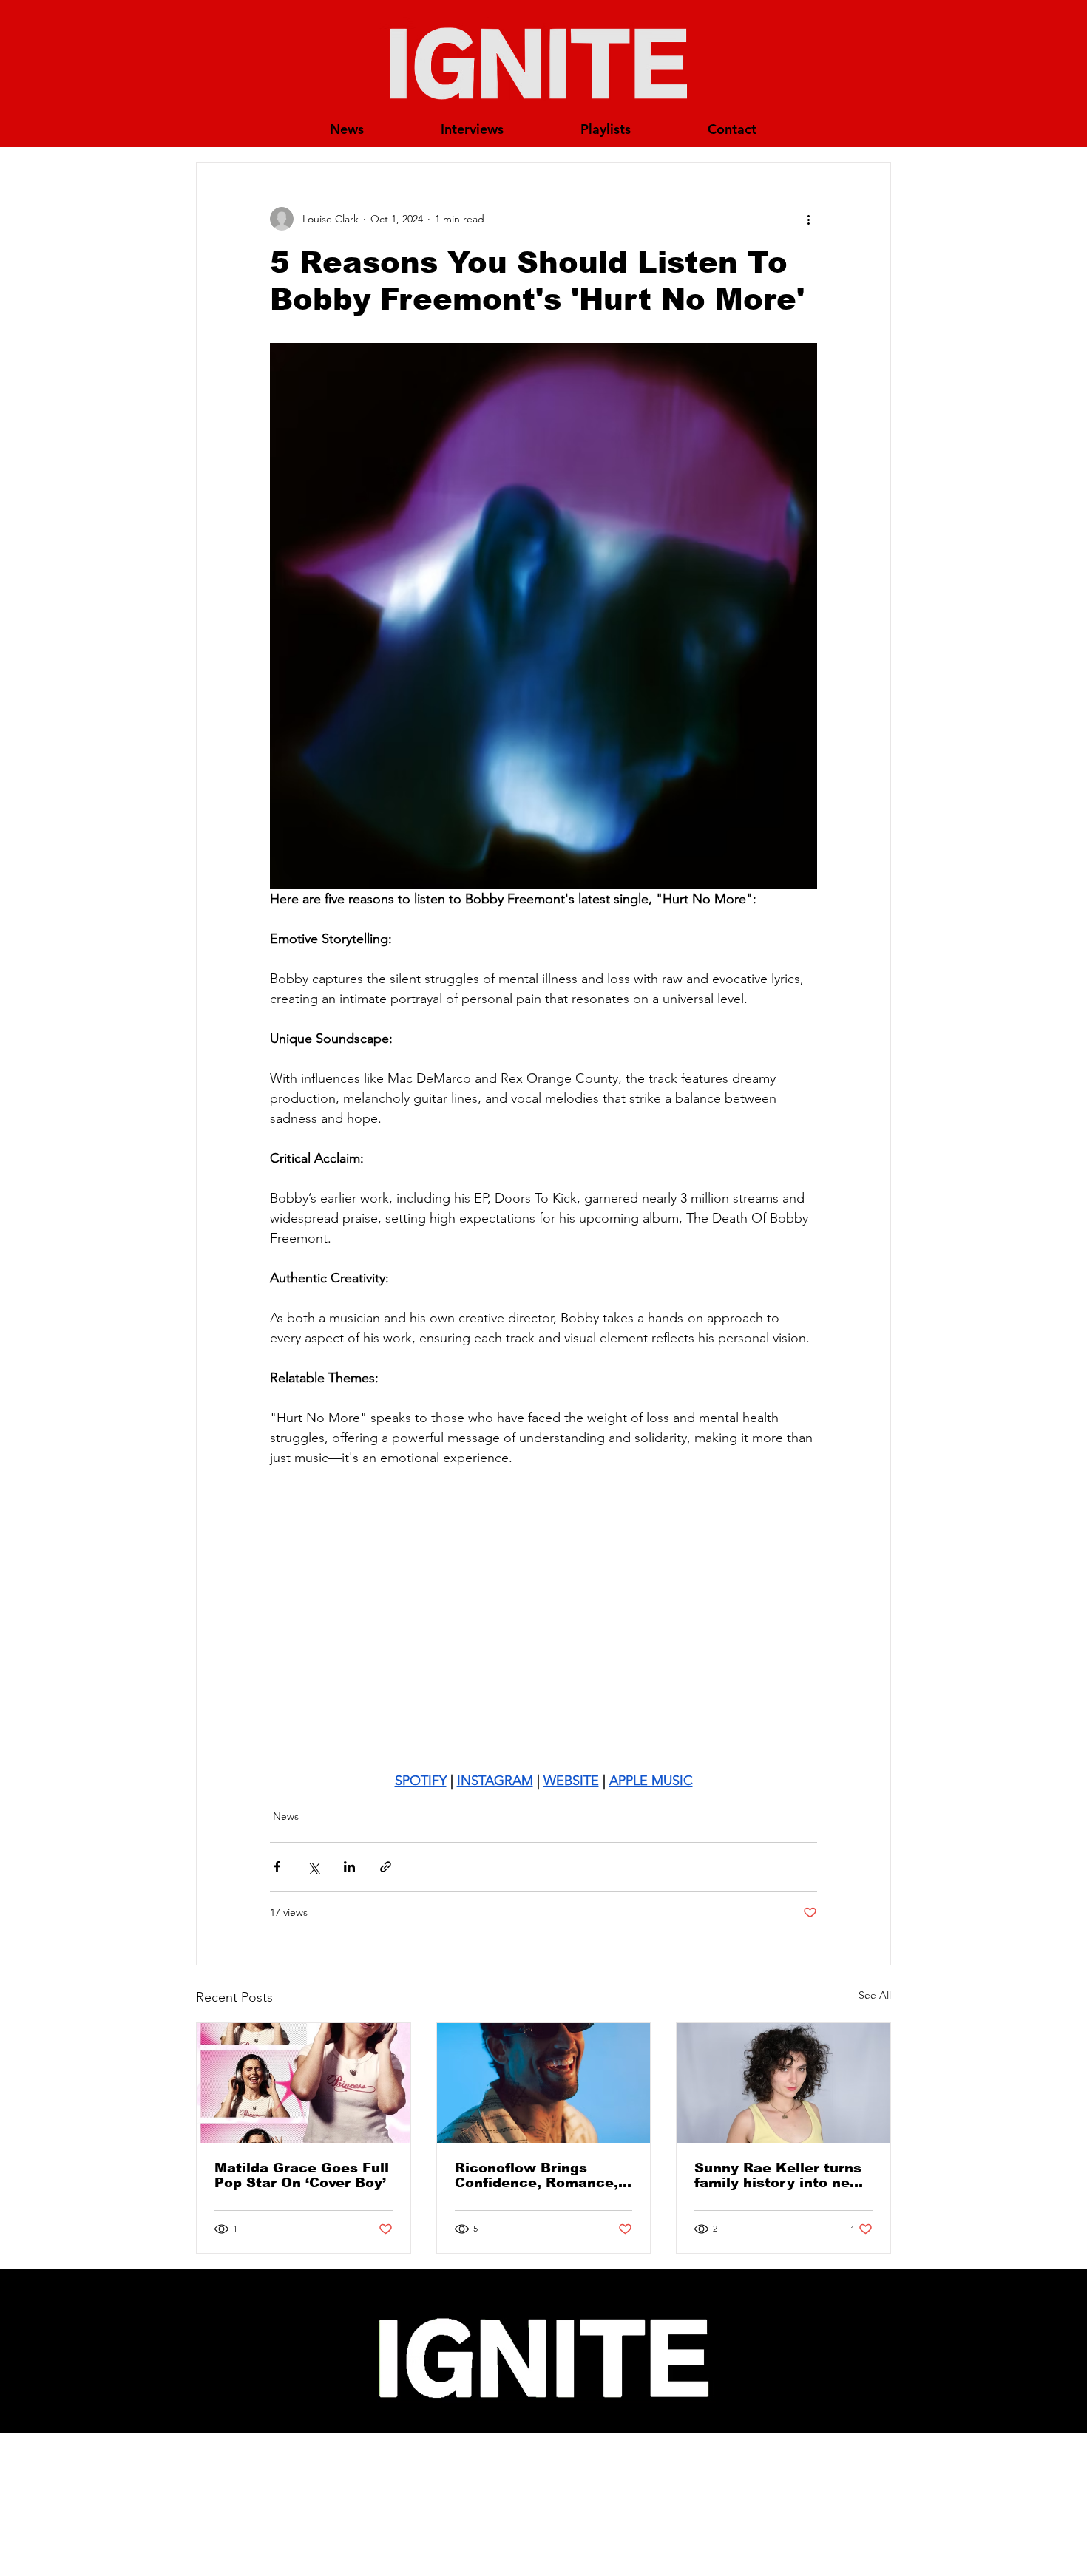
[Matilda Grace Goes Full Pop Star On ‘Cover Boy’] (304, 2083)
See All (875, 1995)
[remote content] (543, 1620)
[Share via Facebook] (277, 1867)
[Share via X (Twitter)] (313, 1867)
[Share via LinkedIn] (349, 1867)
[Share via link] (386, 1867)
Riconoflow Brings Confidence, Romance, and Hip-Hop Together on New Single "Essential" (536, 2175)
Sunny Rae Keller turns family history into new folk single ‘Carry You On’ (778, 2175)
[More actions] (808, 219)
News (286, 1816)
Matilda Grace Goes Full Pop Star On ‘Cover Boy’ (302, 2175)
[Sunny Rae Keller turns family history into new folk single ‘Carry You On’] (783, 2083)
